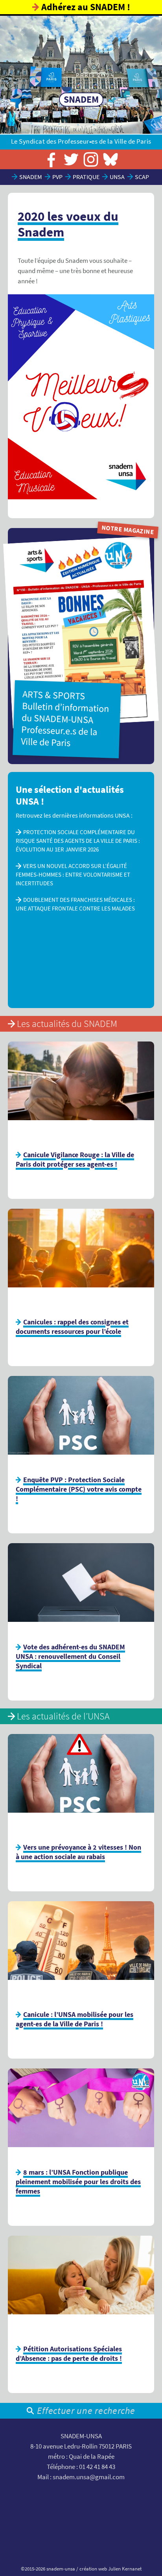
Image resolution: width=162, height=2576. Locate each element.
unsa (117, 177)
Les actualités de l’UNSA (63, 1716)
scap (142, 177)
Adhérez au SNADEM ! (86, 7)
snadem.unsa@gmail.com (89, 2477)
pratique (86, 177)
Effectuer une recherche (86, 2411)
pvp (57, 177)
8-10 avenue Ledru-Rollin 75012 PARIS (81, 2446)
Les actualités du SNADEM (67, 1024)
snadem (31, 177)
